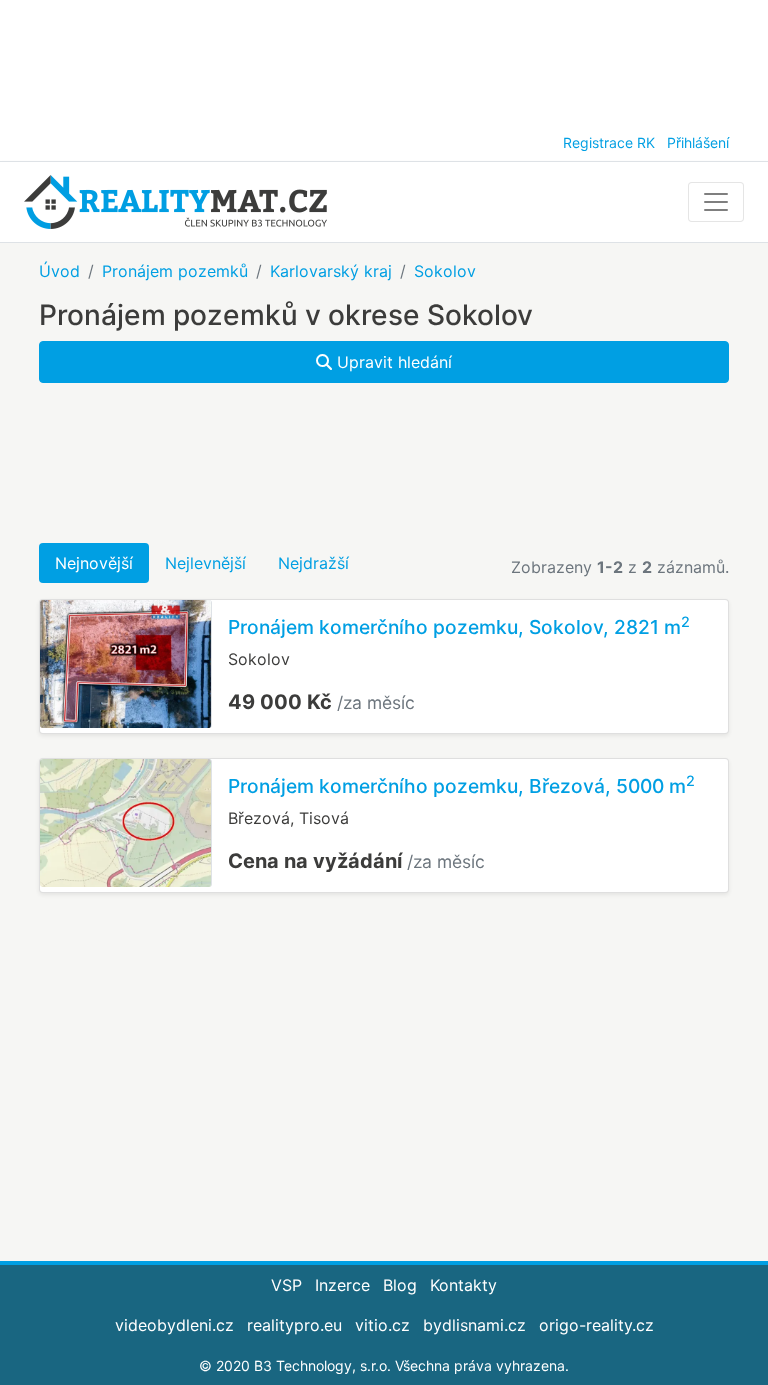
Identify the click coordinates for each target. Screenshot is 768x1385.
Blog (400, 1285)
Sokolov (445, 271)
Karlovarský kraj (331, 271)
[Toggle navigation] (716, 202)
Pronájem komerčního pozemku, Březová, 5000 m (461, 786)
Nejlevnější (205, 563)
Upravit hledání (392, 362)
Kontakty (463, 1285)
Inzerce (342, 1285)
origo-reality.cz (596, 1325)
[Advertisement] (384, 60)
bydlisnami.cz (474, 1325)
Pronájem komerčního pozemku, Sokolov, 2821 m (459, 627)
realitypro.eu (294, 1325)
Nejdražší (313, 563)
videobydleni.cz (174, 1325)
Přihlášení (698, 142)
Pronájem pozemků (175, 271)
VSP (286, 1285)
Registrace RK (609, 142)
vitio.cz (382, 1325)
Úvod (59, 271)
